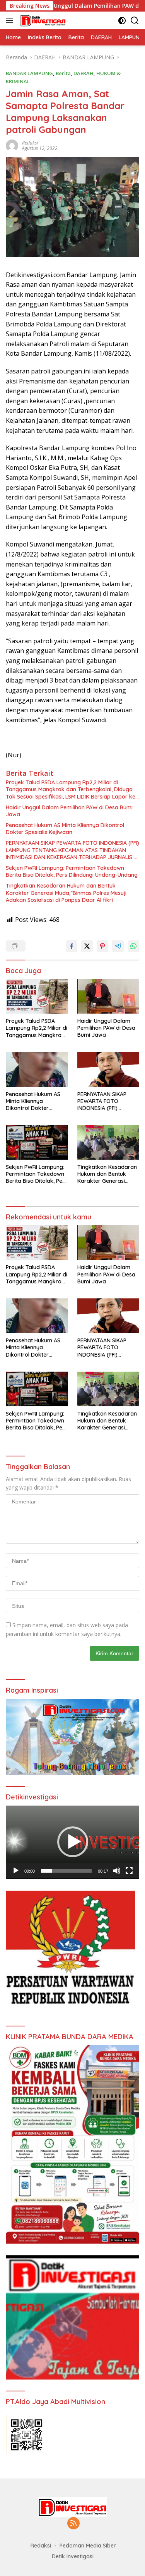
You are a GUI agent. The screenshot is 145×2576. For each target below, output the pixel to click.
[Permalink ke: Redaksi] (12, 145)
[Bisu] (117, 1871)
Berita (63, 73)
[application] (72, 1842)
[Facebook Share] (72, 946)
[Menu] (11, 20)
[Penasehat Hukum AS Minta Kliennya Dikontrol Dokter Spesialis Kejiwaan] (37, 1069)
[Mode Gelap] (122, 21)
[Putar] (16, 1871)
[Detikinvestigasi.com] (42, 20)
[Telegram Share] (118, 946)
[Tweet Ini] (87, 946)
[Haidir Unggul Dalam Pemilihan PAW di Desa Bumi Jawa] (108, 996)
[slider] (66, 1871)
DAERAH (84, 73)
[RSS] (73, 2524)
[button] (73, 1842)
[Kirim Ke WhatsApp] (133, 946)
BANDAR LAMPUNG (29, 73)
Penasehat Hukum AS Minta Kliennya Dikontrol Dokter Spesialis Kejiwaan (65, 829)
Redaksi (30, 143)
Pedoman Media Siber (88, 2546)
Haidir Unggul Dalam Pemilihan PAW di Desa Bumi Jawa (69, 811)
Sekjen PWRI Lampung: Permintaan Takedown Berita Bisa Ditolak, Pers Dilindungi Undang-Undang (72, 871)
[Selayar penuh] (129, 1871)
